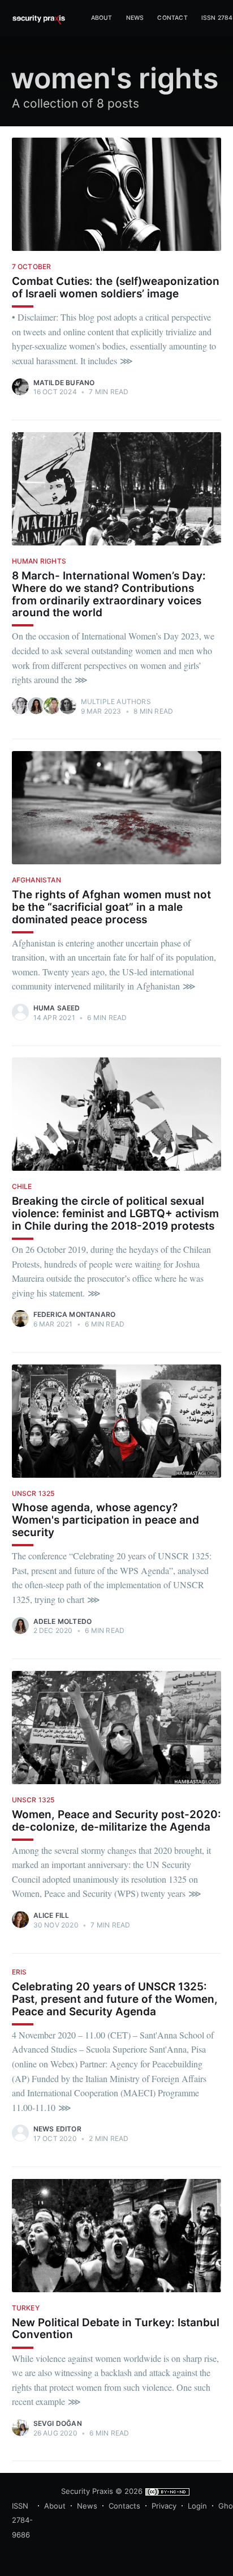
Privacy (164, 2506)
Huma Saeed (57, 1008)
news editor (57, 2129)
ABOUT (102, 18)
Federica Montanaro (75, 1314)
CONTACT (172, 18)
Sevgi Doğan (58, 2423)
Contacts (124, 2506)
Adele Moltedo (63, 1621)
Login (197, 2506)
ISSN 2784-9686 (22, 2520)
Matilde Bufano (64, 383)
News (135, 18)
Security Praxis (87, 2491)
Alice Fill (51, 1915)
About (55, 2506)
